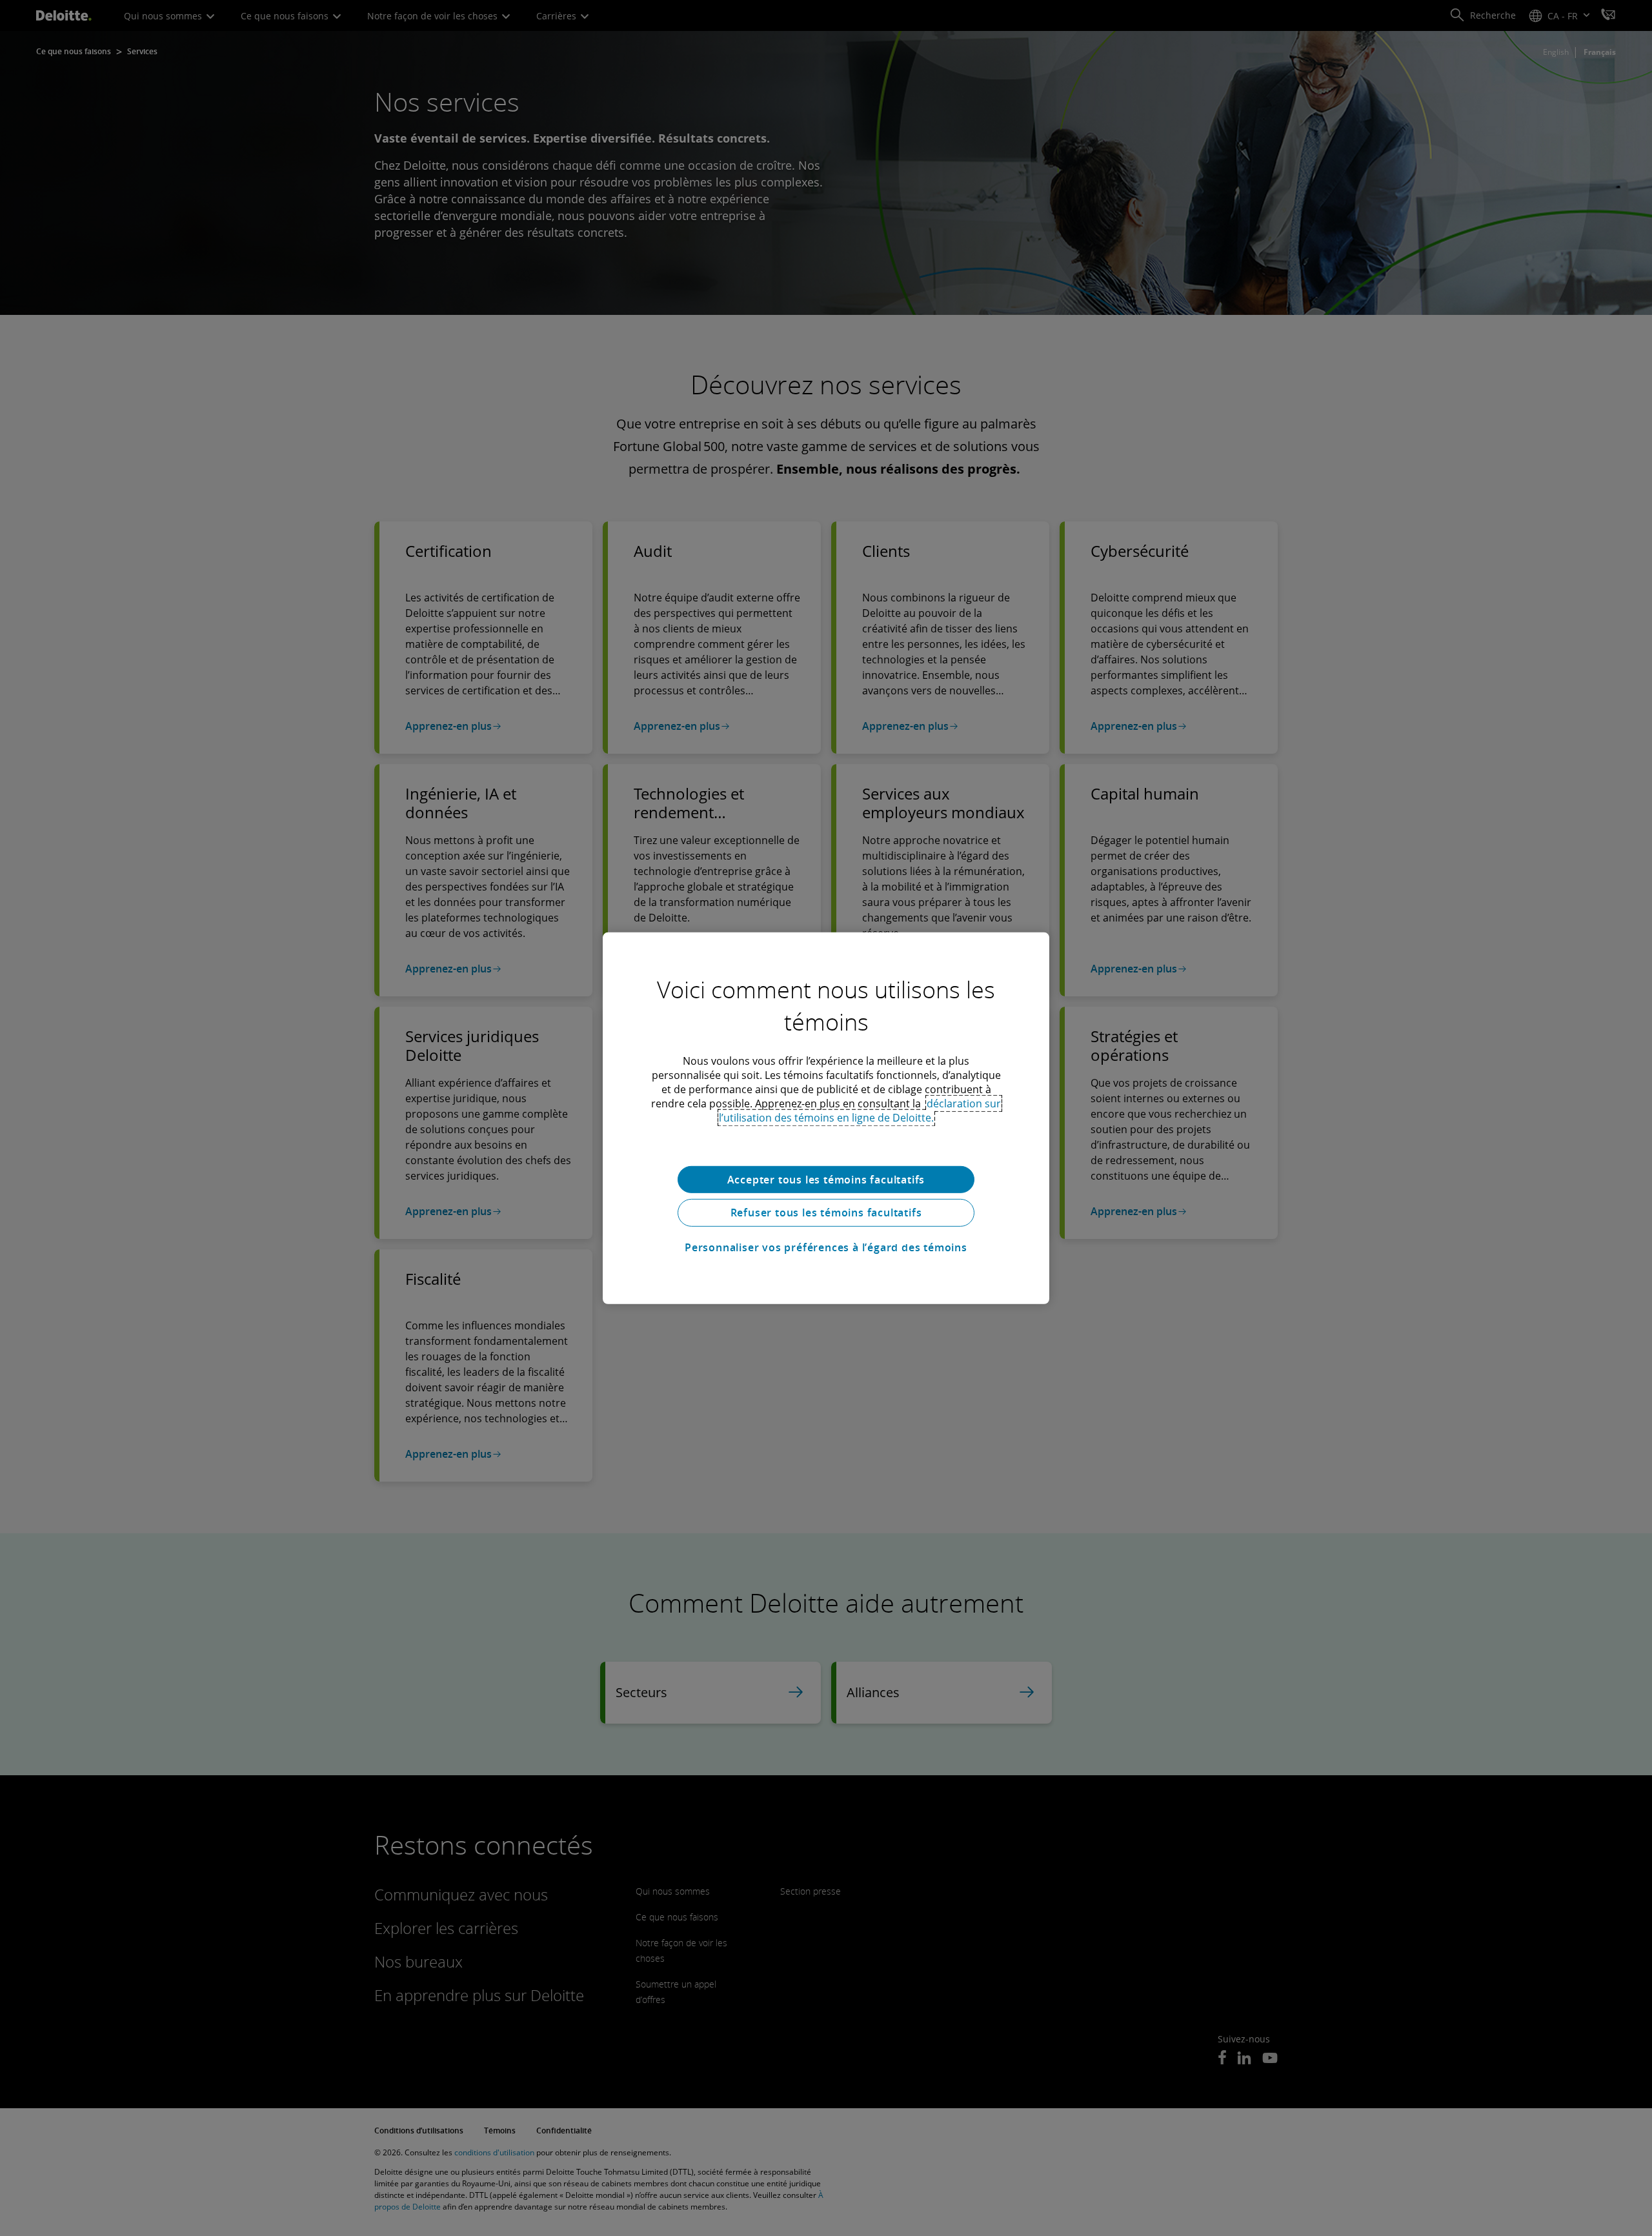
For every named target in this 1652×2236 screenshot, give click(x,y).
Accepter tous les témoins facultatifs (826, 1179)
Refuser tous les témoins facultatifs (826, 1213)
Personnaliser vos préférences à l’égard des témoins (826, 1247)
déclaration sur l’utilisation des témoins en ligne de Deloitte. (860, 1110)
